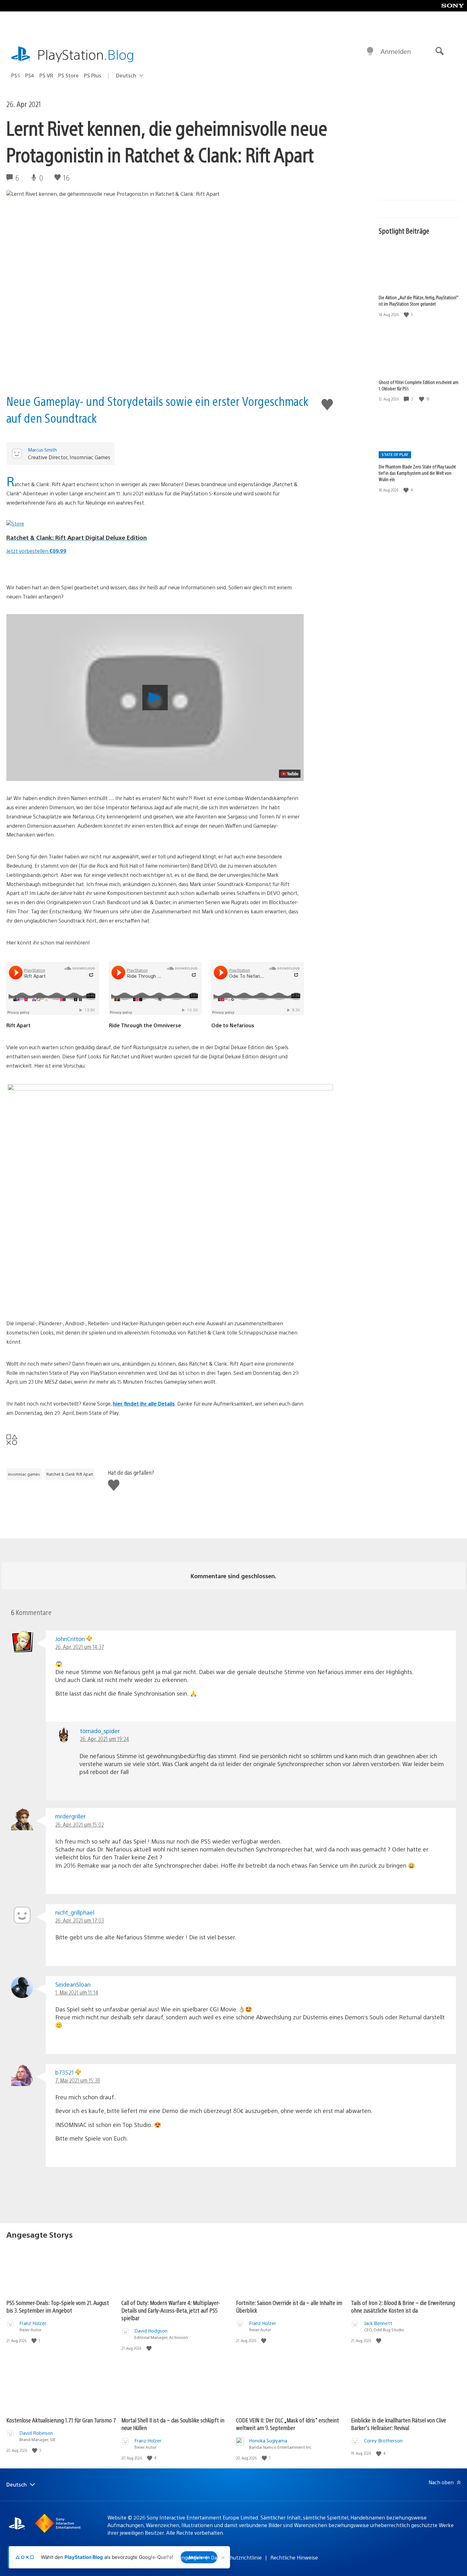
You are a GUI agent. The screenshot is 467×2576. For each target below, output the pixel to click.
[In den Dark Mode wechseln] (370, 51)
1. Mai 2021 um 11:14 (77, 1992)
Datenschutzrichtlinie (236, 2557)
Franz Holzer (33, 2323)
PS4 (30, 75)
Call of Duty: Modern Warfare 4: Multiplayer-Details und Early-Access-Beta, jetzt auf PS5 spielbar (171, 2310)
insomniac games (24, 1474)
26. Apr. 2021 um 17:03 (80, 1920)
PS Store (68, 75)
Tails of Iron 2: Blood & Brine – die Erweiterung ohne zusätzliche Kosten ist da (403, 2306)
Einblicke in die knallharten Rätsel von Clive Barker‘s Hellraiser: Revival (399, 2424)
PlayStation (86, 54)
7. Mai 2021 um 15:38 (78, 2080)
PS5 (16, 75)
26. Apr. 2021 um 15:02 (80, 1824)
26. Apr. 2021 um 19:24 (105, 1739)
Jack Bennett (378, 2323)
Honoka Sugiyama (268, 2440)
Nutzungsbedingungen (176, 2557)
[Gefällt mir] (407, 314)
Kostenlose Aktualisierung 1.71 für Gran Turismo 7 (61, 2420)
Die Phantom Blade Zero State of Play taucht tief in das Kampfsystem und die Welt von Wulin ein (417, 473)
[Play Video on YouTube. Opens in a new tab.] (290, 774)
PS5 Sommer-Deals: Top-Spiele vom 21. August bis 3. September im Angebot (58, 2306)
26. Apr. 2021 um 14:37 (80, 1647)
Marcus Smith (42, 450)
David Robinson (36, 2433)
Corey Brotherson (383, 2440)
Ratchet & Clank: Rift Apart (70, 1474)
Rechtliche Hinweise (294, 2557)
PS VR (46, 75)
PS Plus (93, 75)
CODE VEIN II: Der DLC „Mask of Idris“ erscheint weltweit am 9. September (288, 2424)
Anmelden (396, 51)
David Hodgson (151, 2331)
